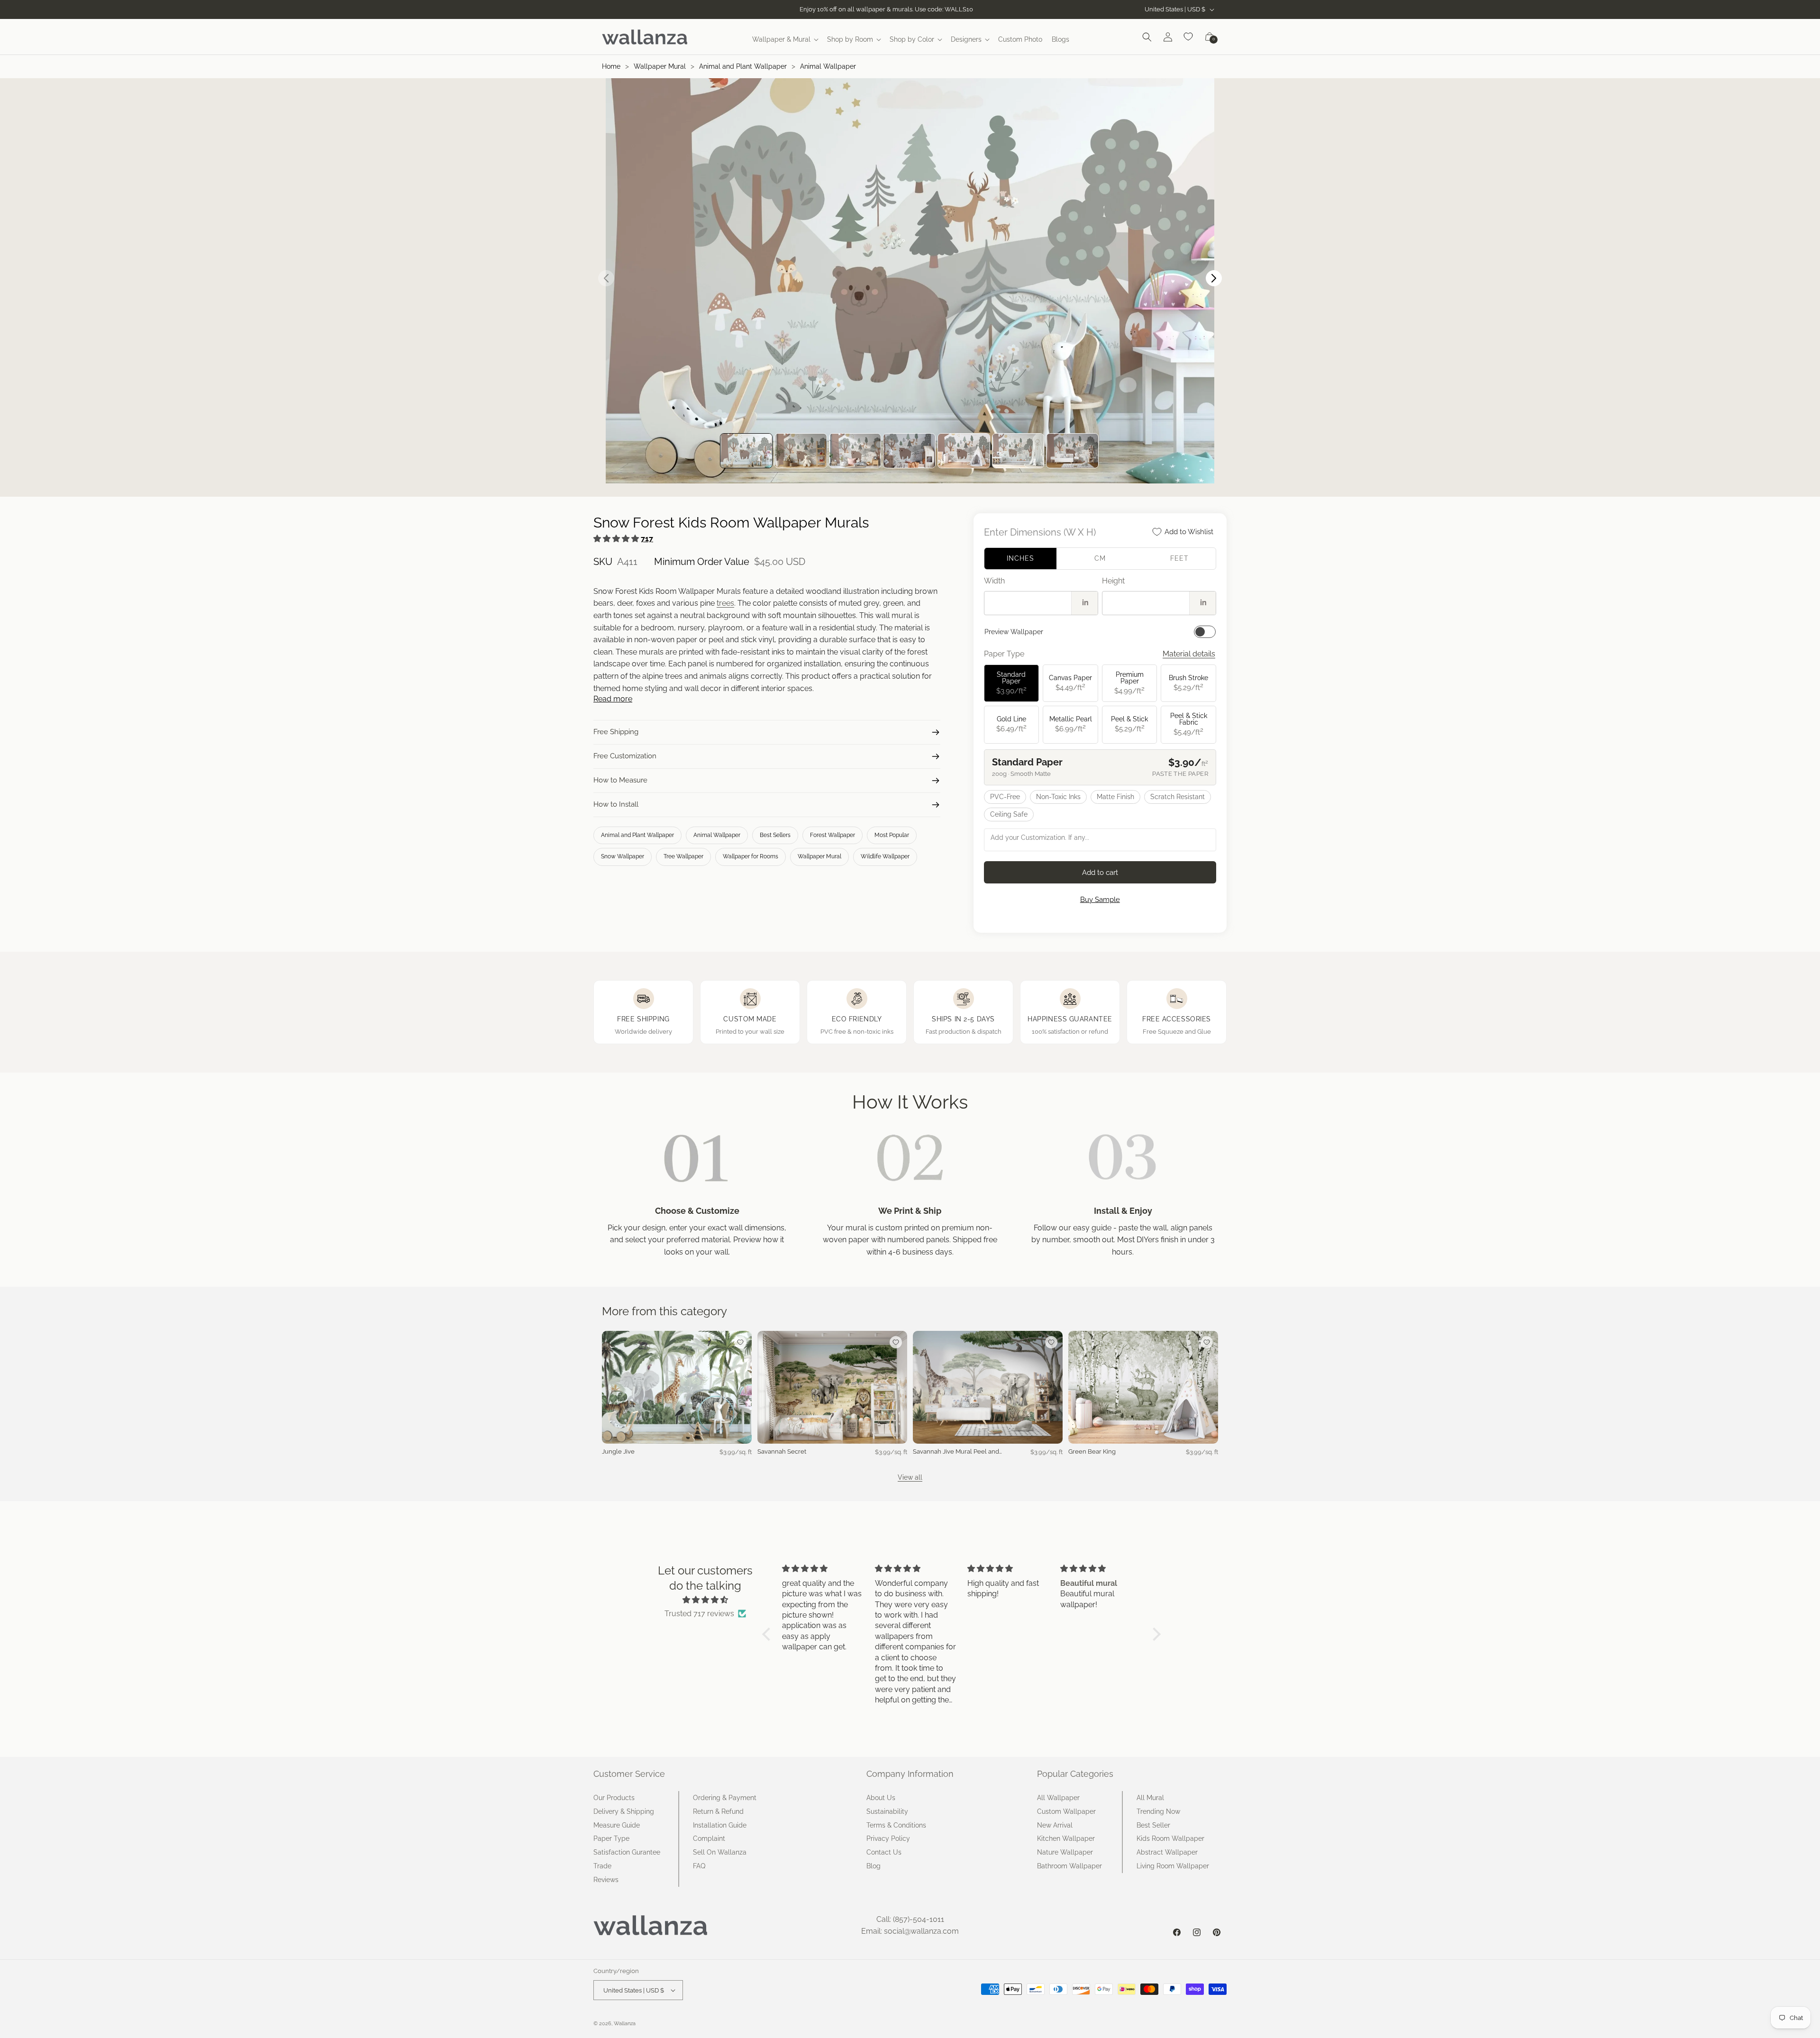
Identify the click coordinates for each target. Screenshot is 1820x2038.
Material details (1189, 654)
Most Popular (892, 835)
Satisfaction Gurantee (627, 1852)
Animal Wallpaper (828, 66)
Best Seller (1153, 1825)
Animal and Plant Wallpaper (743, 66)
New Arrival (1055, 1825)
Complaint (709, 1838)
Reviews (606, 1880)
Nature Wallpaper (1065, 1852)
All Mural (1150, 1798)
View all (910, 1477)
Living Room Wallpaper (1173, 1866)
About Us (881, 1798)
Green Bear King (1092, 1451)
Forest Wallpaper (833, 835)
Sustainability (887, 1811)
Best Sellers (775, 835)
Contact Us (884, 1852)
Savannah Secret (782, 1451)
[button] (785, 39)
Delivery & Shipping (624, 1811)
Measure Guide (617, 1825)
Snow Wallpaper (623, 856)
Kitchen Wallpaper (1066, 1838)
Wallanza (625, 2024)
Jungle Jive (618, 1451)
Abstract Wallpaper (1167, 1852)
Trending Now (1158, 1811)
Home (611, 66)
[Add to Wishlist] (740, 1342)
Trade (602, 1866)
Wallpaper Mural (660, 66)
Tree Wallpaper (683, 856)
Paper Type (611, 1838)
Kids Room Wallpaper (1170, 1838)
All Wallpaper (1058, 1798)
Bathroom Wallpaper (1069, 1866)
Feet (1179, 558)
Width (994, 581)
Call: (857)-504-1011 (910, 1919)
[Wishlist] (1189, 37)
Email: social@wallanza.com (910, 1931)
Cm (1100, 558)
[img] (705, 1600)
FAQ (699, 1866)
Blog (874, 1866)
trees (725, 603)
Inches (1020, 558)
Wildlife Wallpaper (885, 856)
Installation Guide (720, 1825)
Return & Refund (718, 1811)
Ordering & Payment (725, 1798)
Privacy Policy (888, 1838)
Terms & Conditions (896, 1825)
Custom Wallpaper (1066, 1811)
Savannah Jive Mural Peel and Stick (956, 1452)
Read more (613, 699)
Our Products (614, 1798)
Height (1113, 581)
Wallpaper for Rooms (751, 856)
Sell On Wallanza (720, 1852)
